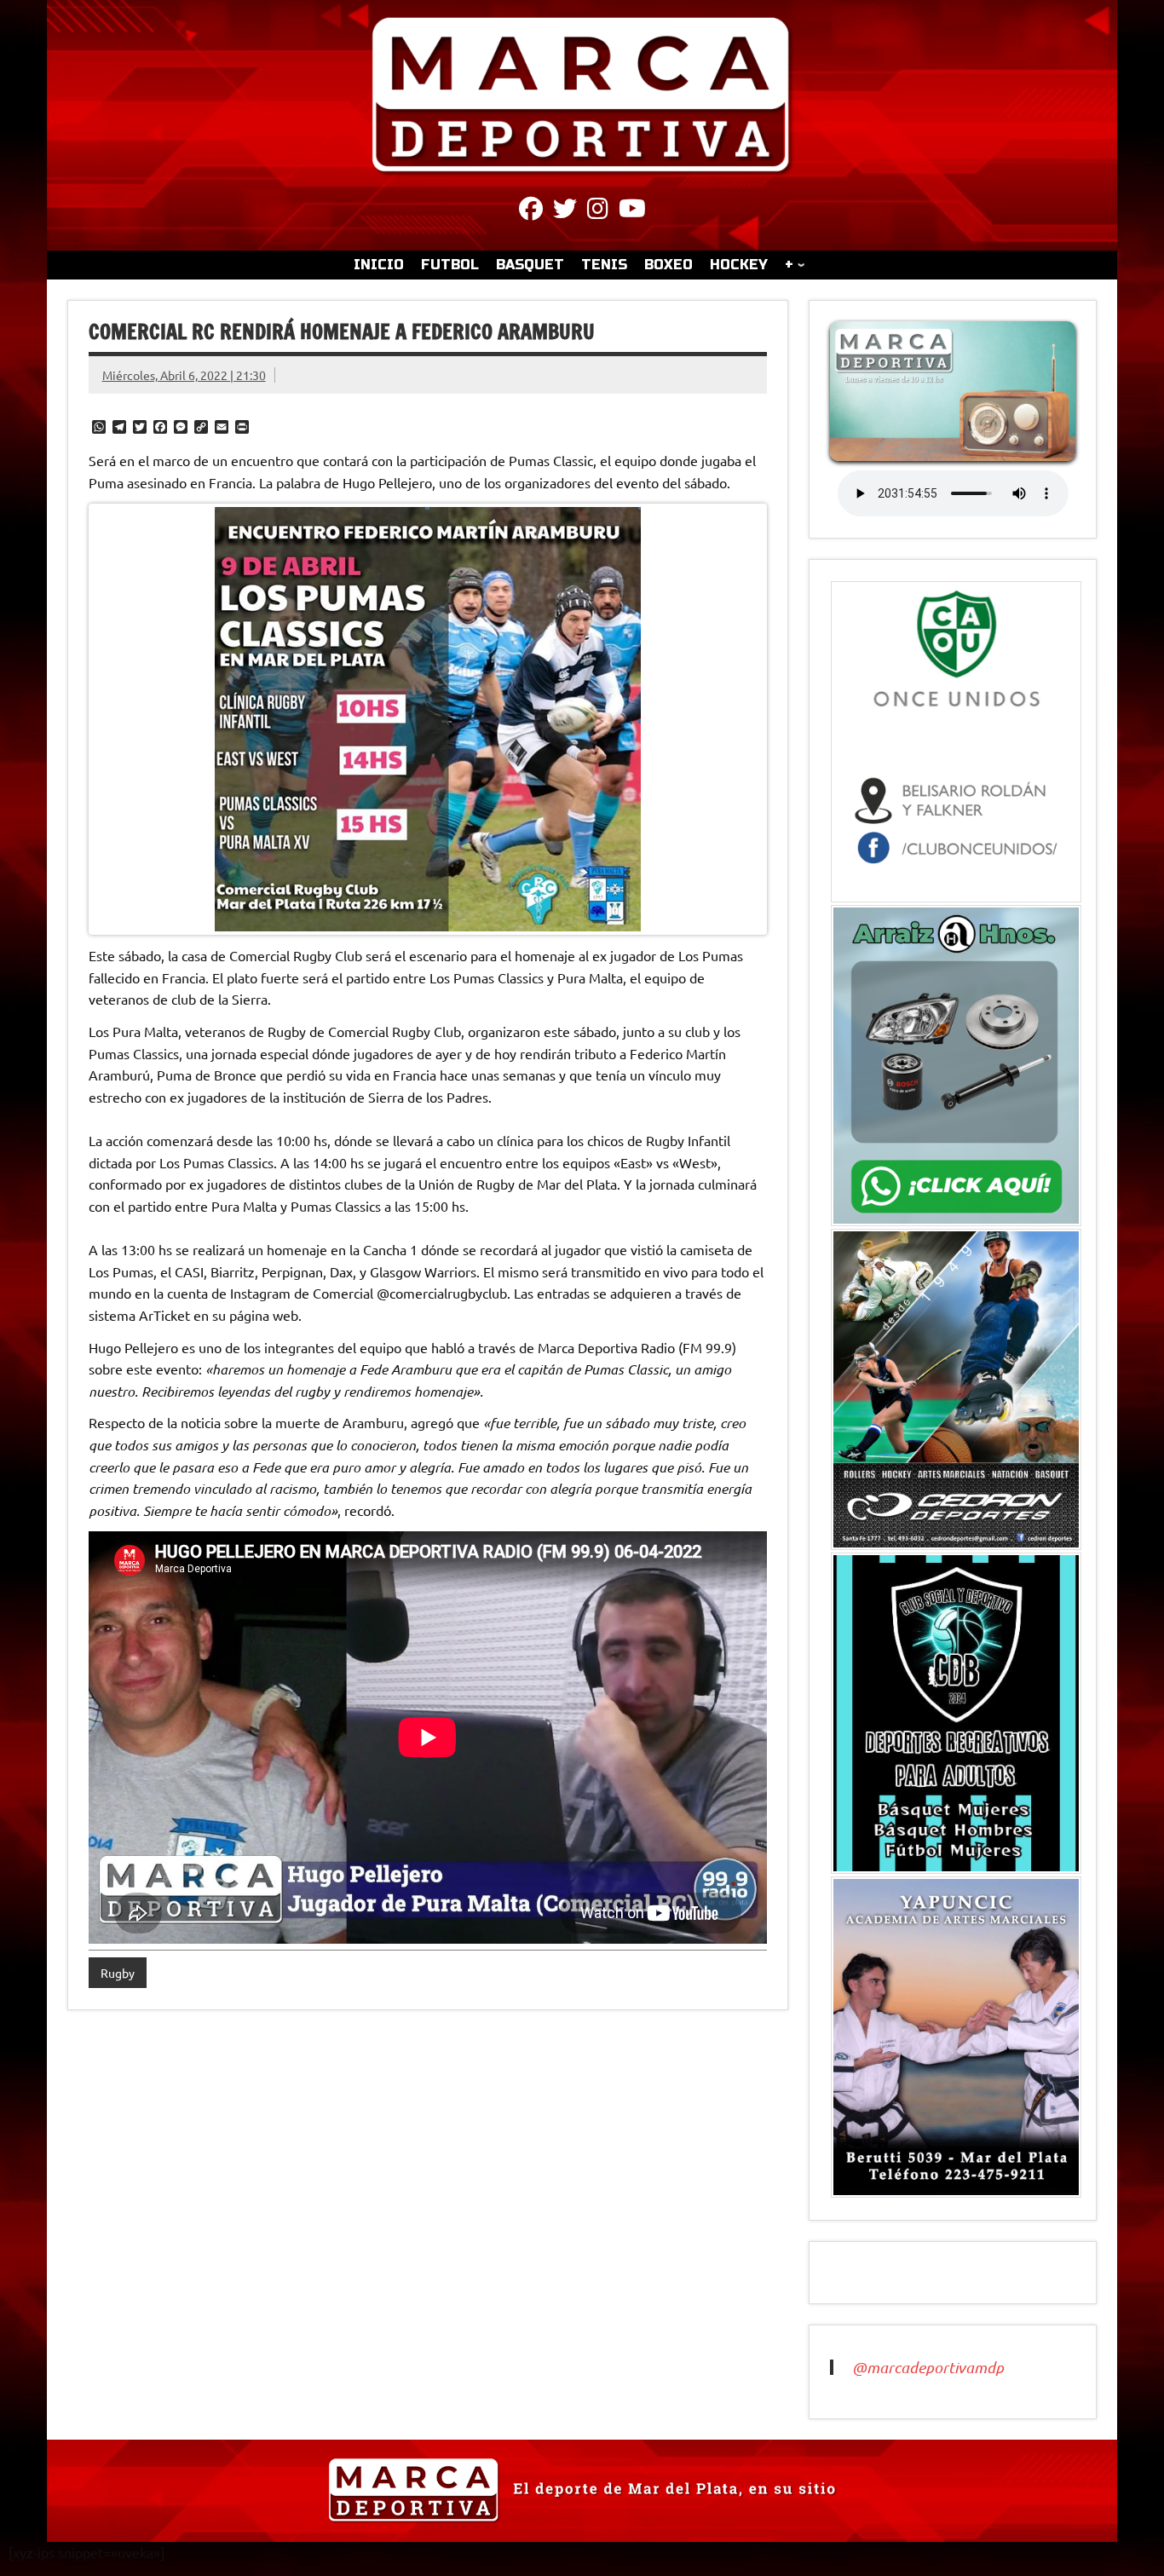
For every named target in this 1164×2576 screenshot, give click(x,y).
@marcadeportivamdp (928, 2367)
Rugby (118, 1973)
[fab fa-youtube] (632, 211)
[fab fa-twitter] (565, 211)
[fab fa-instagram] (598, 211)
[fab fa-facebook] (531, 211)
